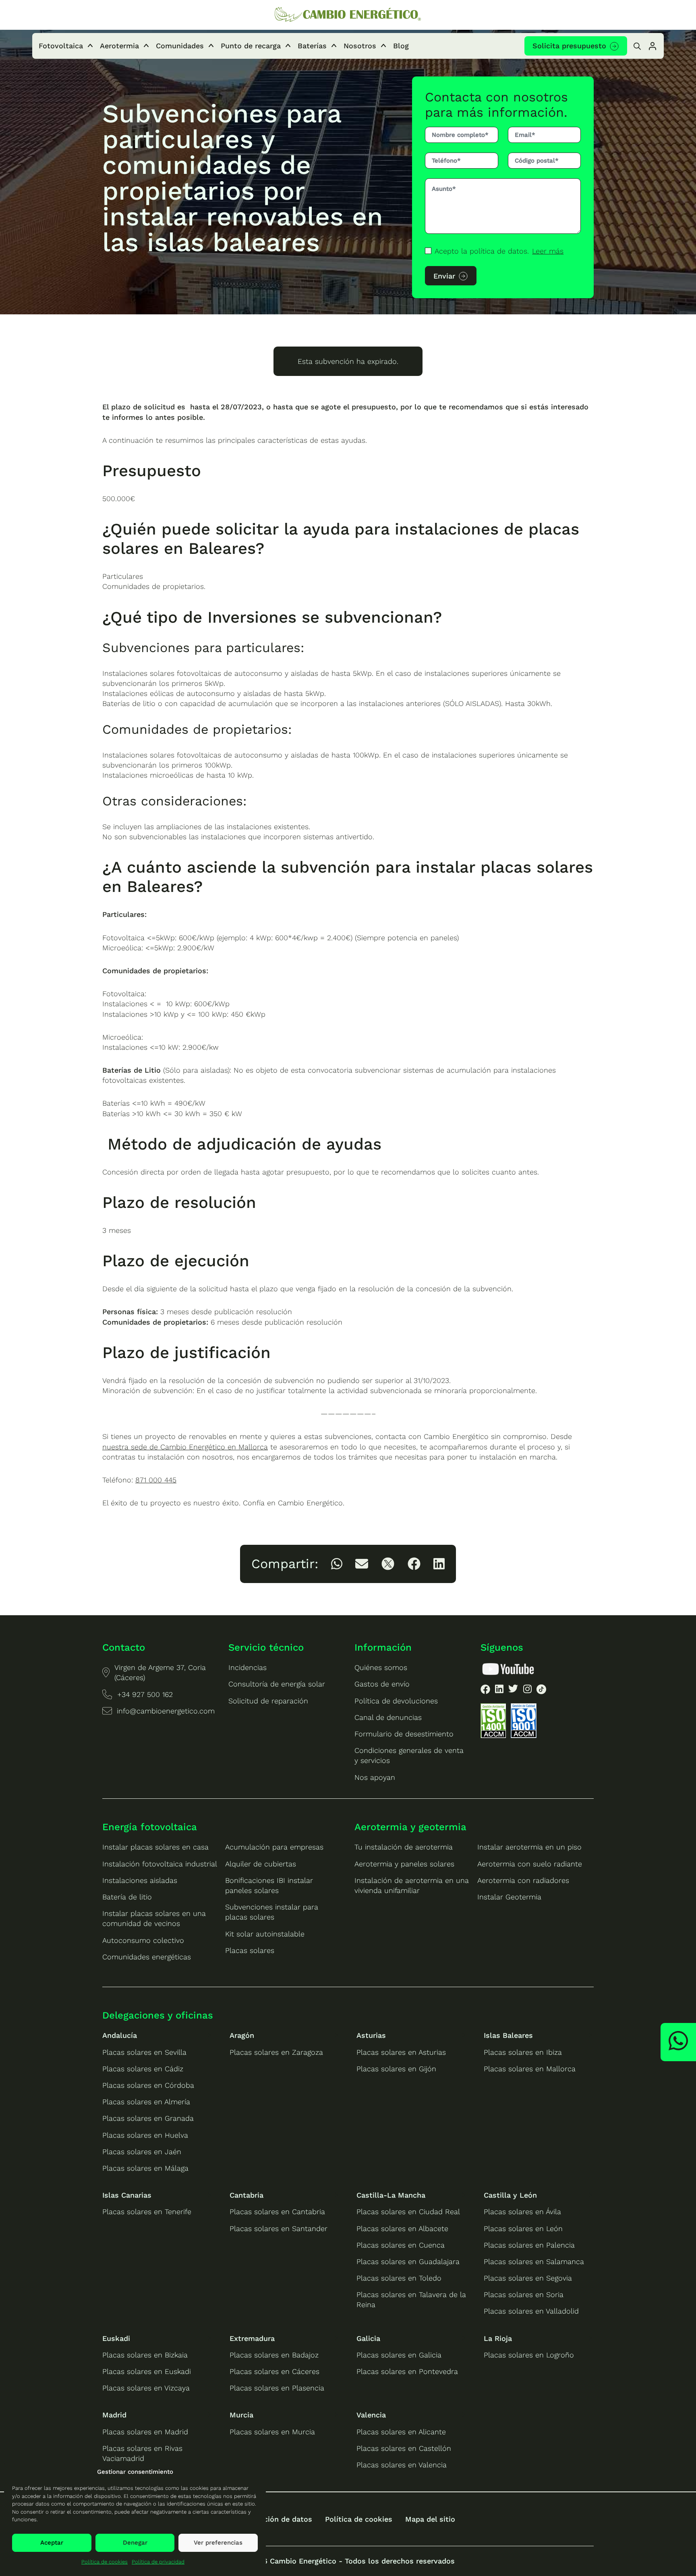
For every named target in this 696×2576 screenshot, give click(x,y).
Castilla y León (510, 2195)
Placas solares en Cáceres (274, 2371)
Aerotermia (119, 46)
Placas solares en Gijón (396, 2069)
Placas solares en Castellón (404, 2448)
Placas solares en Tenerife (147, 2212)
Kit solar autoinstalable (265, 1934)
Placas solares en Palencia (529, 2245)
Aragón (242, 2035)
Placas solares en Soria (524, 2294)
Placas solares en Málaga (145, 2168)
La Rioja (498, 2338)
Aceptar (52, 2543)
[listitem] (337, 1564)
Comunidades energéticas (147, 1957)
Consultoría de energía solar (277, 1684)
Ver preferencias (218, 2543)
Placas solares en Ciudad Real (408, 2212)
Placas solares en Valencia (402, 2465)
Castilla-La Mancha (391, 2195)
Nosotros (360, 46)
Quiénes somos (381, 1667)
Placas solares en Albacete (402, 2228)
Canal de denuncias (388, 1717)
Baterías (312, 46)
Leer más (548, 251)
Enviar (444, 276)
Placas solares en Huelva (145, 2135)
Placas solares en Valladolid (531, 2311)
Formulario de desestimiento (404, 1734)
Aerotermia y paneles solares (404, 1864)
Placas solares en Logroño (529, 2355)
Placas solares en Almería (146, 2102)
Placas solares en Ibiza (523, 2052)
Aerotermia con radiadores (523, 1880)
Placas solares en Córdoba (148, 2085)
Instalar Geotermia (509, 1897)
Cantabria (246, 2195)
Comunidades (180, 46)
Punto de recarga (251, 46)
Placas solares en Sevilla (144, 2052)
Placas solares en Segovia (528, 2278)
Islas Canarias (127, 2195)
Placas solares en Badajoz (274, 2355)
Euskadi (116, 2338)
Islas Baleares (508, 2035)
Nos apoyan (375, 1777)
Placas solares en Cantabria (277, 2212)
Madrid (114, 2415)
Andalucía (120, 2035)
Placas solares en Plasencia (277, 2388)
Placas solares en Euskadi (147, 2371)
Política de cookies (105, 2562)
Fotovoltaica (61, 46)
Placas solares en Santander (279, 2228)
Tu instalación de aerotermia (404, 1847)
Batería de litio (127, 1897)
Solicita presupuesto (569, 46)
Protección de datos (277, 2519)
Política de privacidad (158, 2562)
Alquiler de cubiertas (261, 1864)
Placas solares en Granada (148, 2118)
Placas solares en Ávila (522, 2212)
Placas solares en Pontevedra (407, 2371)
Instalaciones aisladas (140, 1880)
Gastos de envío (382, 1684)
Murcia (241, 2415)
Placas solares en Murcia (272, 2432)
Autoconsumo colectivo (143, 1940)
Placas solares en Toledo (399, 2278)
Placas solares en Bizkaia (145, 2355)
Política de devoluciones (396, 1701)
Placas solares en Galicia (399, 2355)
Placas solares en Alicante (401, 2432)
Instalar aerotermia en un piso (529, 1847)
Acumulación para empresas (274, 1847)
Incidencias (248, 1667)
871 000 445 (156, 1480)
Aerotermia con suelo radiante (530, 1864)
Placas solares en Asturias (401, 2052)
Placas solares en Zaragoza (276, 2052)
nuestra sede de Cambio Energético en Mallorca (185, 1447)
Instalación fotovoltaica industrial (160, 1864)
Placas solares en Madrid (145, 2432)
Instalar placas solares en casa (155, 1847)
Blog (401, 46)
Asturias (371, 2035)
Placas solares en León (523, 2228)
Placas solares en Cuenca (401, 2245)
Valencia (371, 2415)
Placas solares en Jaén (142, 2152)
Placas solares (250, 1950)
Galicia (368, 2338)
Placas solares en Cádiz (143, 2069)
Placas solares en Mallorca (530, 2069)
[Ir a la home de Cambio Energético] (348, 15)
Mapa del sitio (430, 2519)
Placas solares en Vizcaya (146, 2388)
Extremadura (252, 2338)
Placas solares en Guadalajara (408, 2261)
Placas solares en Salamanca (534, 2261)
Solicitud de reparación (268, 1701)
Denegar (135, 2543)
